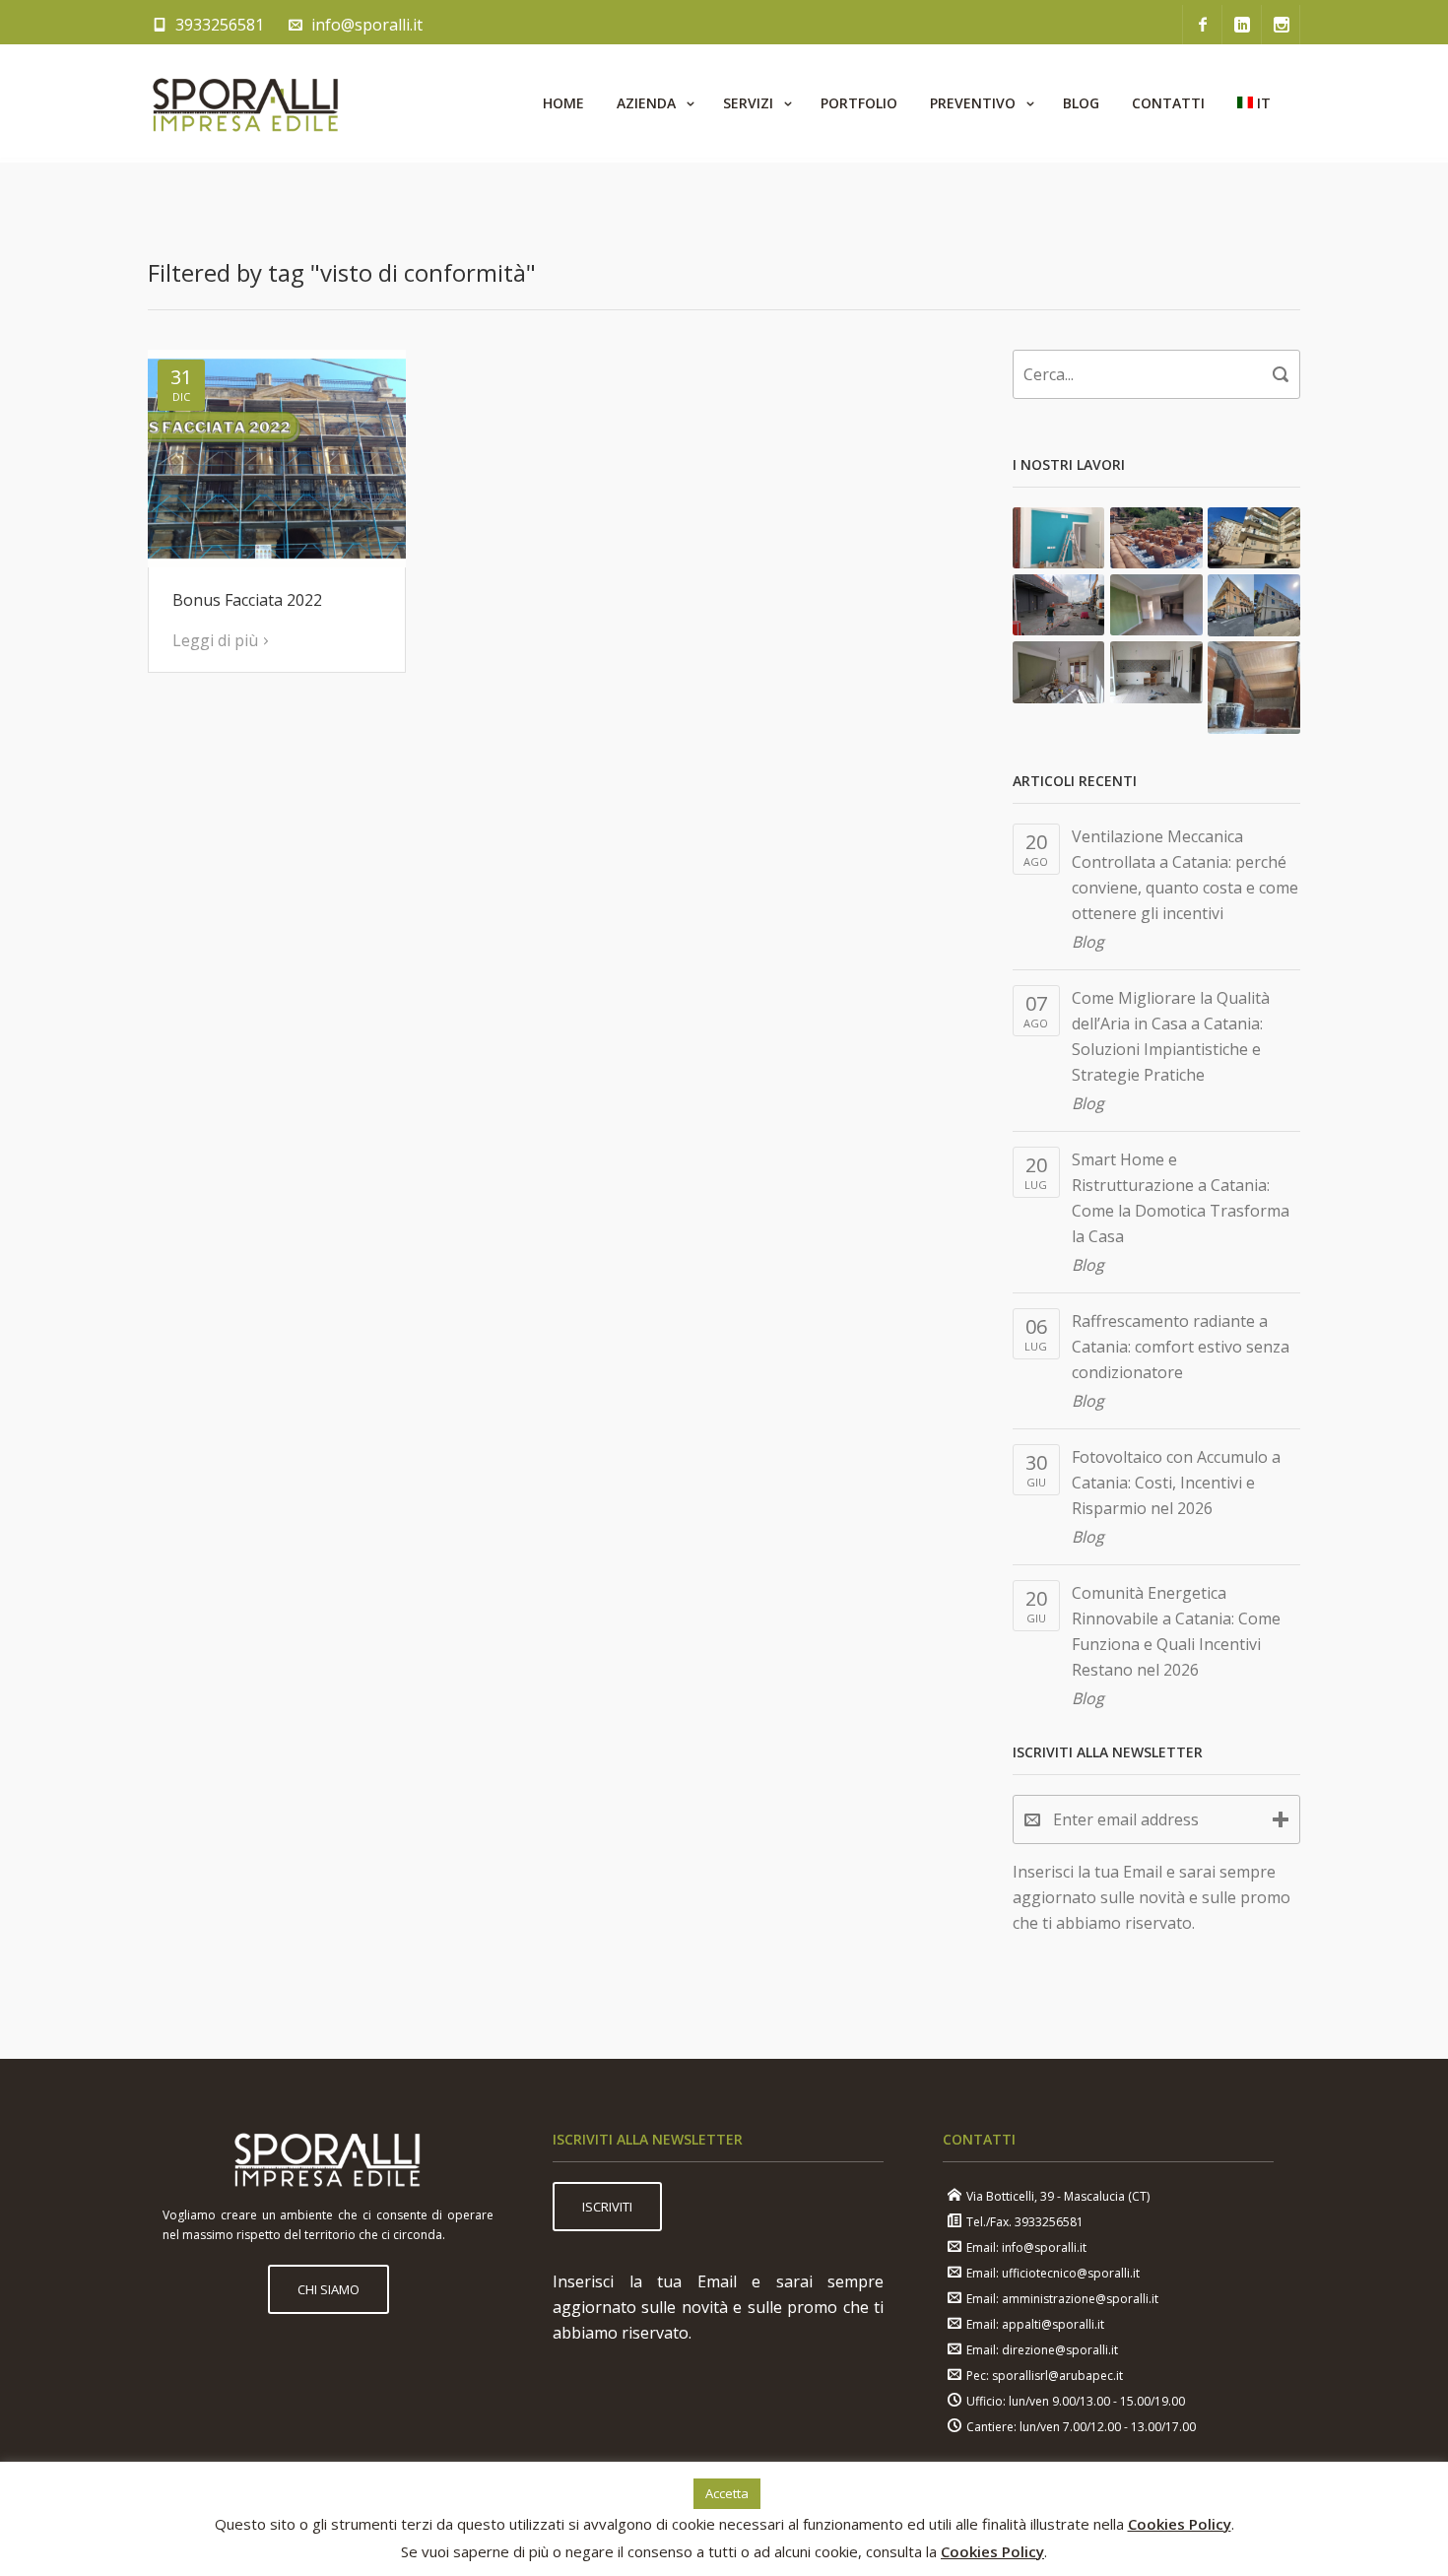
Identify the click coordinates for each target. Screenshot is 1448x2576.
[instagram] (1281, 25)
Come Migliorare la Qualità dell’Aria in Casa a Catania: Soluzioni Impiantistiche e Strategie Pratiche (1171, 1036)
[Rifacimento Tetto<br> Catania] (1156, 538)
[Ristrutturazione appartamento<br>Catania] (1156, 605)
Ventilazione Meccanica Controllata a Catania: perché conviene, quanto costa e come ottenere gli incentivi (1185, 875)
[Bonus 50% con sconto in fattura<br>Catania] (1059, 672)
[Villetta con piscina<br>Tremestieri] (1254, 688)
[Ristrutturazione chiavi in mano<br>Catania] (1059, 538)
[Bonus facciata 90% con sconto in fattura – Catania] (1254, 605)
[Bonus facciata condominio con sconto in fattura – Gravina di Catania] (1254, 538)
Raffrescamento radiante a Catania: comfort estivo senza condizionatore (1181, 1347)
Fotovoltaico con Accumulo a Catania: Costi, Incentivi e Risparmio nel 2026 (1176, 1483)
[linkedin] (1241, 25)
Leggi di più (215, 640)
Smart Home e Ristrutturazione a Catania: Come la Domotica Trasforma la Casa (1181, 1198)
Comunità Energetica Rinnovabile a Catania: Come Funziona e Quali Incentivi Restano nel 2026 (1176, 1631)
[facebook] (1202, 25)
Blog (1088, 942)
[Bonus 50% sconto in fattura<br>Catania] (1156, 672)
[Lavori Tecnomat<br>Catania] (1059, 605)
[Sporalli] (246, 103)
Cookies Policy (1180, 2524)
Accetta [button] (727, 2493)
